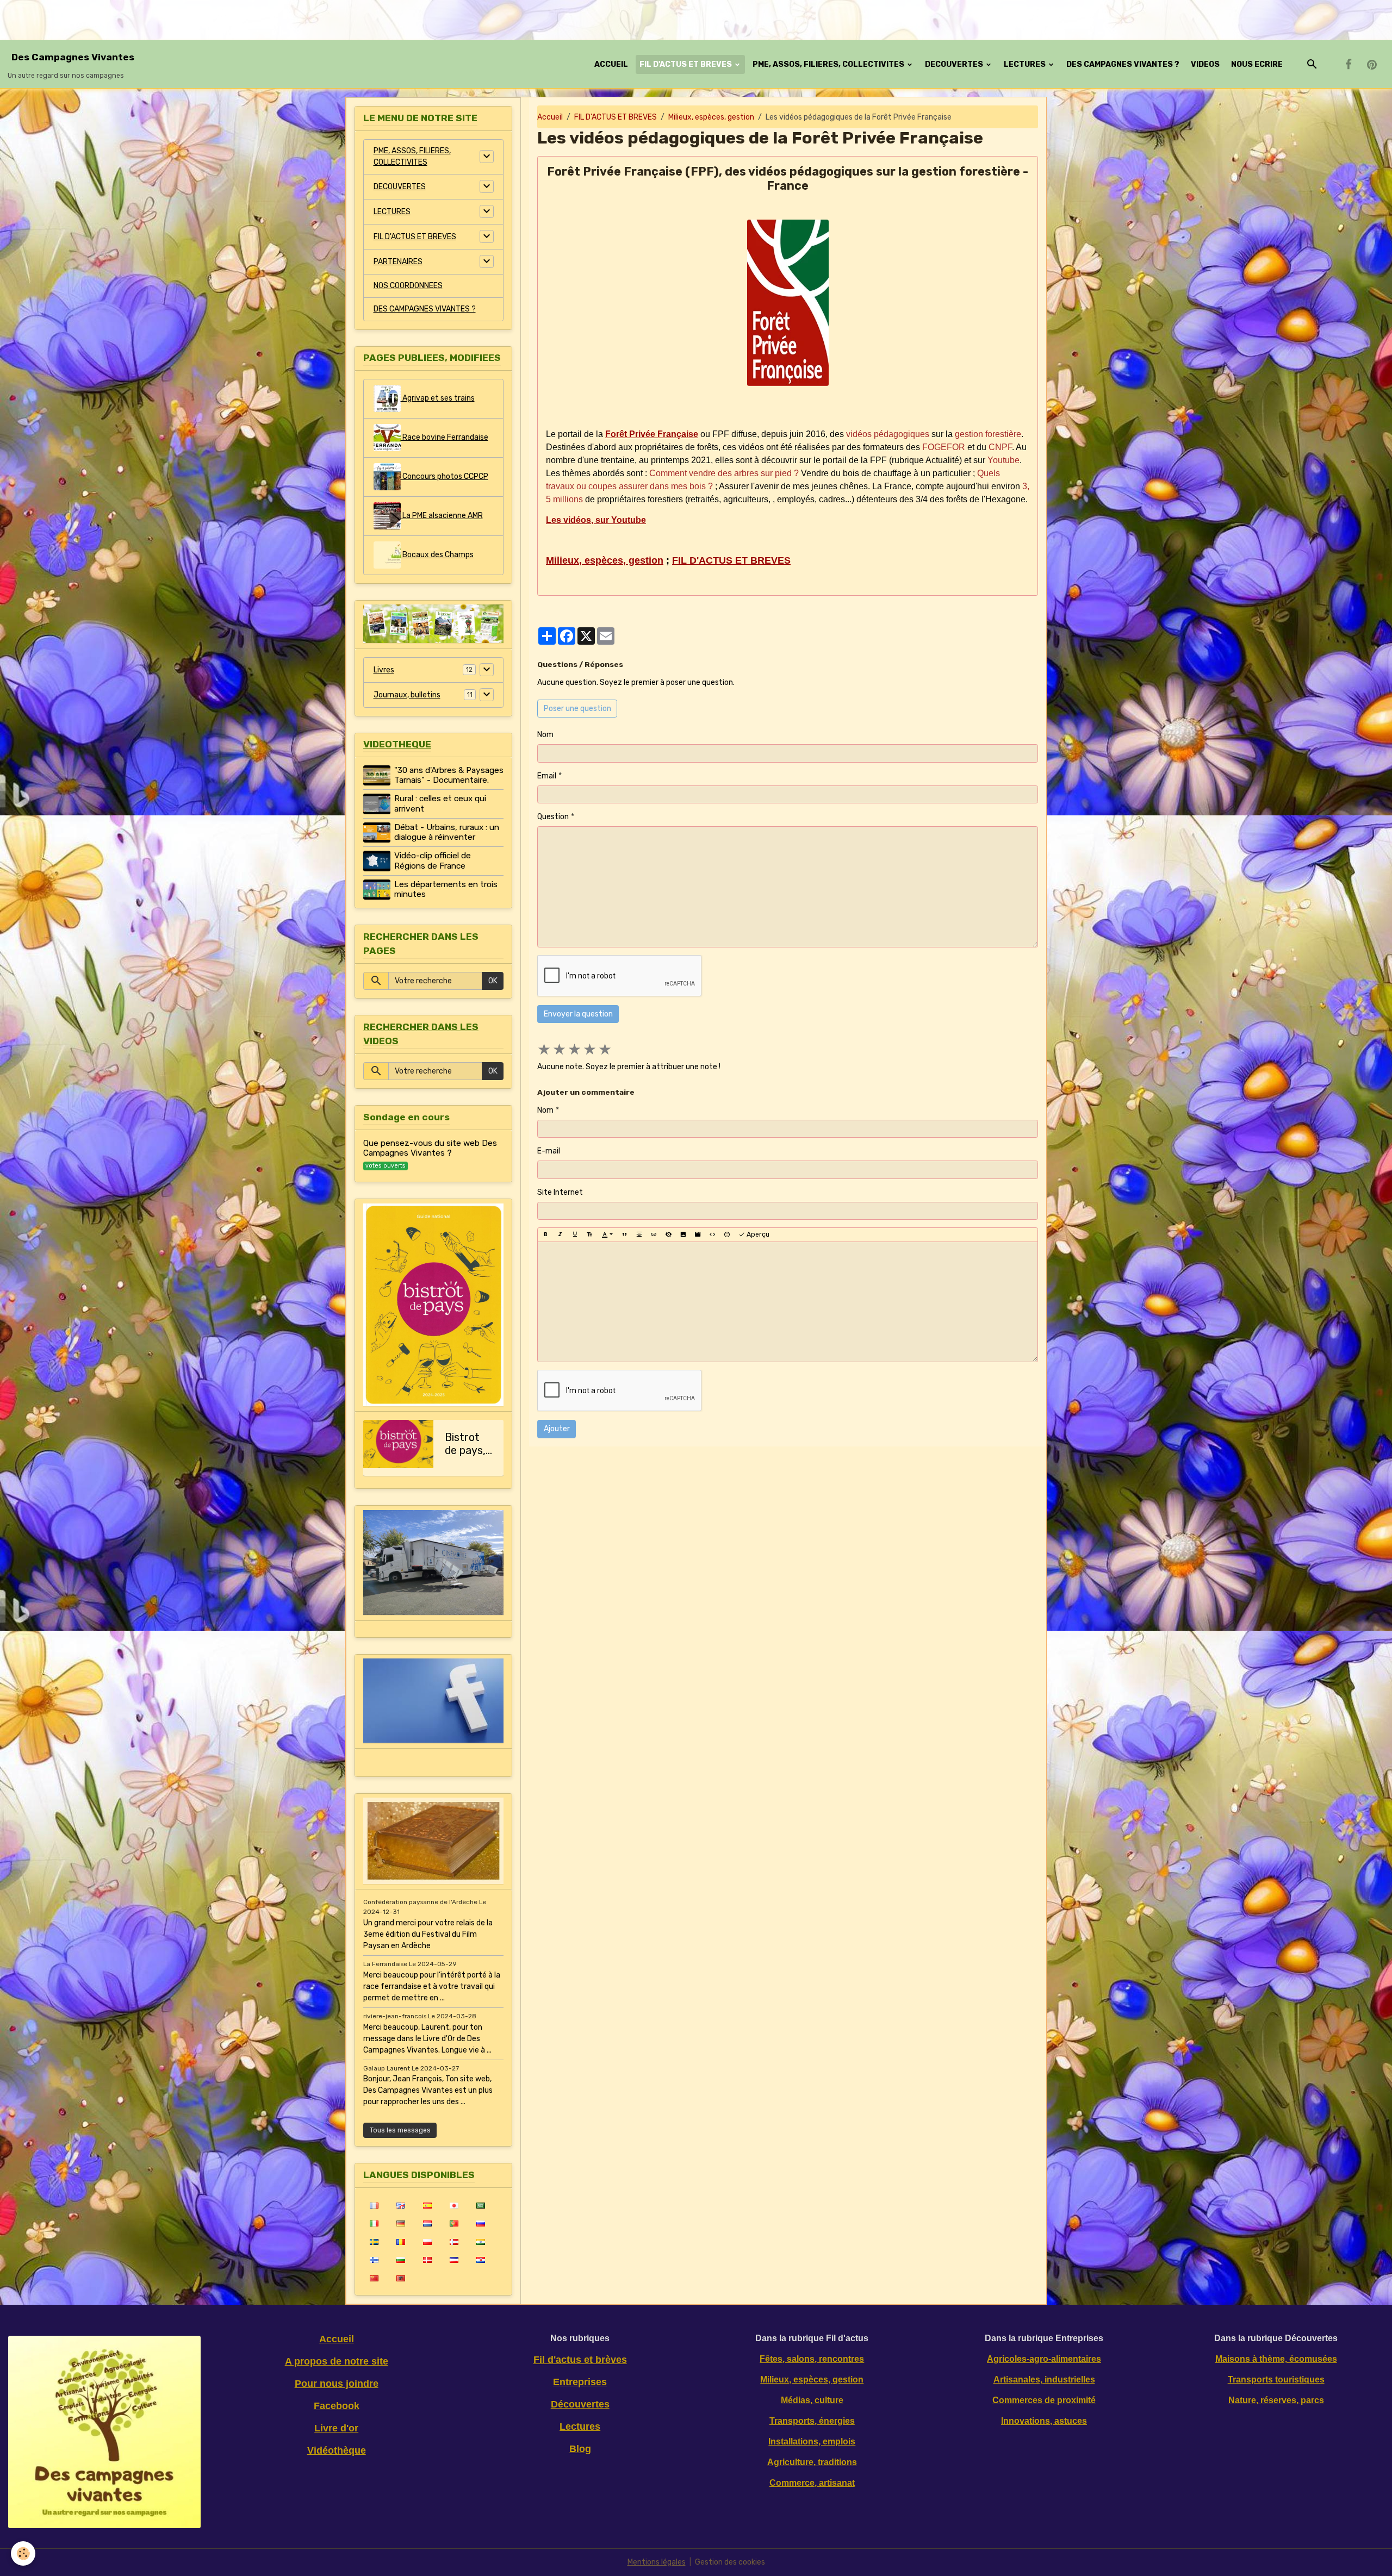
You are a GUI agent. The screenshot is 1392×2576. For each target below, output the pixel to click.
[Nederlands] (427, 2223)
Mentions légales (657, 2562)
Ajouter (557, 1429)
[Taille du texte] (589, 1234)
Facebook (337, 2406)
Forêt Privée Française (652, 434)
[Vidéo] (698, 1234)
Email (547, 776)
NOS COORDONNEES (408, 286)
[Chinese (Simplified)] (374, 2278)
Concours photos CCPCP (445, 476)
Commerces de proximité (1044, 2400)
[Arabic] (480, 2205)
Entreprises (580, 2382)
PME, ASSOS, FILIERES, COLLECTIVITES (829, 64)
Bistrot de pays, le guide (465, 1444)
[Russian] (480, 2223)
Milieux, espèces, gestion (711, 117)
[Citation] (624, 1234)
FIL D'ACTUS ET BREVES (686, 64)
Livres (384, 670)
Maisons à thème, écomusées (1276, 2359)
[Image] (683, 1234)
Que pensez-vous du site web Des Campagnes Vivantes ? (430, 1148)
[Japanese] (454, 2205)
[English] (400, 2205)
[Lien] (654, 1234)
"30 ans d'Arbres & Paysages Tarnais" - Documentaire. (449, 775)
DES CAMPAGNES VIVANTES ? (1123, 64)
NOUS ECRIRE (1257, 64)
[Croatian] (480, 2260)
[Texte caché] (668, 1234)
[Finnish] (374, 2260)
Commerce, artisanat (812, 2483)
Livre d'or (336, 2428)
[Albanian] (400, 2278)
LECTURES (1026, 64)
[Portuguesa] (454, 2223)
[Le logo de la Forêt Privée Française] (788, 303)
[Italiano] (374, 2223)
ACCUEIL (611, 64)
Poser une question (577, 709)
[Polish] (427, 2242)
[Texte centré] (639, 1234)
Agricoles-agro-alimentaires (1044, 2359)
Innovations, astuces (1044, 2421)
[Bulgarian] (400, 2260)
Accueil (550, 117)
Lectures (580, 2427)
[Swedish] (374, 2242)
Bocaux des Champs (437, 555)
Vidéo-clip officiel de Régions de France (433, 860)
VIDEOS (1205, 64)
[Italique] (560, 1234)
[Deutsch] (400, 2223)
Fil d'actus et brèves (580, 2360)
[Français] (374, 2205)
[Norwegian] (454, 2242)
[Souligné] (575, 1234)
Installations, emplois (812, 2441)
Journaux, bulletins (407, 695)
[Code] (712, 1234)
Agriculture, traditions (812, 2462)
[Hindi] (480, 2242)
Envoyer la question (578, 1014)
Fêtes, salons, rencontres (812, 2359)
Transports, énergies (812, 2421)
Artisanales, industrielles (1044, 2379)
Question (553, 817)
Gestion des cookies (730, 2562)
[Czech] (454, 2260)
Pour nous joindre (337, 2384)
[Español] (427, 2205)
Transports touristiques (1276, 2379)
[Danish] (427, 2260)
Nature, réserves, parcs (1276, 2400)
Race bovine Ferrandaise (445, 437)
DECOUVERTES (955, 64)
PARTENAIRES (398, 262)
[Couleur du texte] (607, 1234)
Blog (580, 2449)
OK (493, 981)
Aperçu (757, 1234)
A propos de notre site (337, 2361)
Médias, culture (812, 2400)
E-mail (549, 1151)
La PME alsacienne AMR (442, 516)
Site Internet (560, 1192)
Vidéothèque (337, 2450)
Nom (545, 735)
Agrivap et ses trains (438, 398)
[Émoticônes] (727, 1234)
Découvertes (580, 2404)
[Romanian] (400, 2242)
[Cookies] (23, 2553)
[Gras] (545, 1234)
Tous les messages (400, 2130)
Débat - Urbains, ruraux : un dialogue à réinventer (447, 832)
